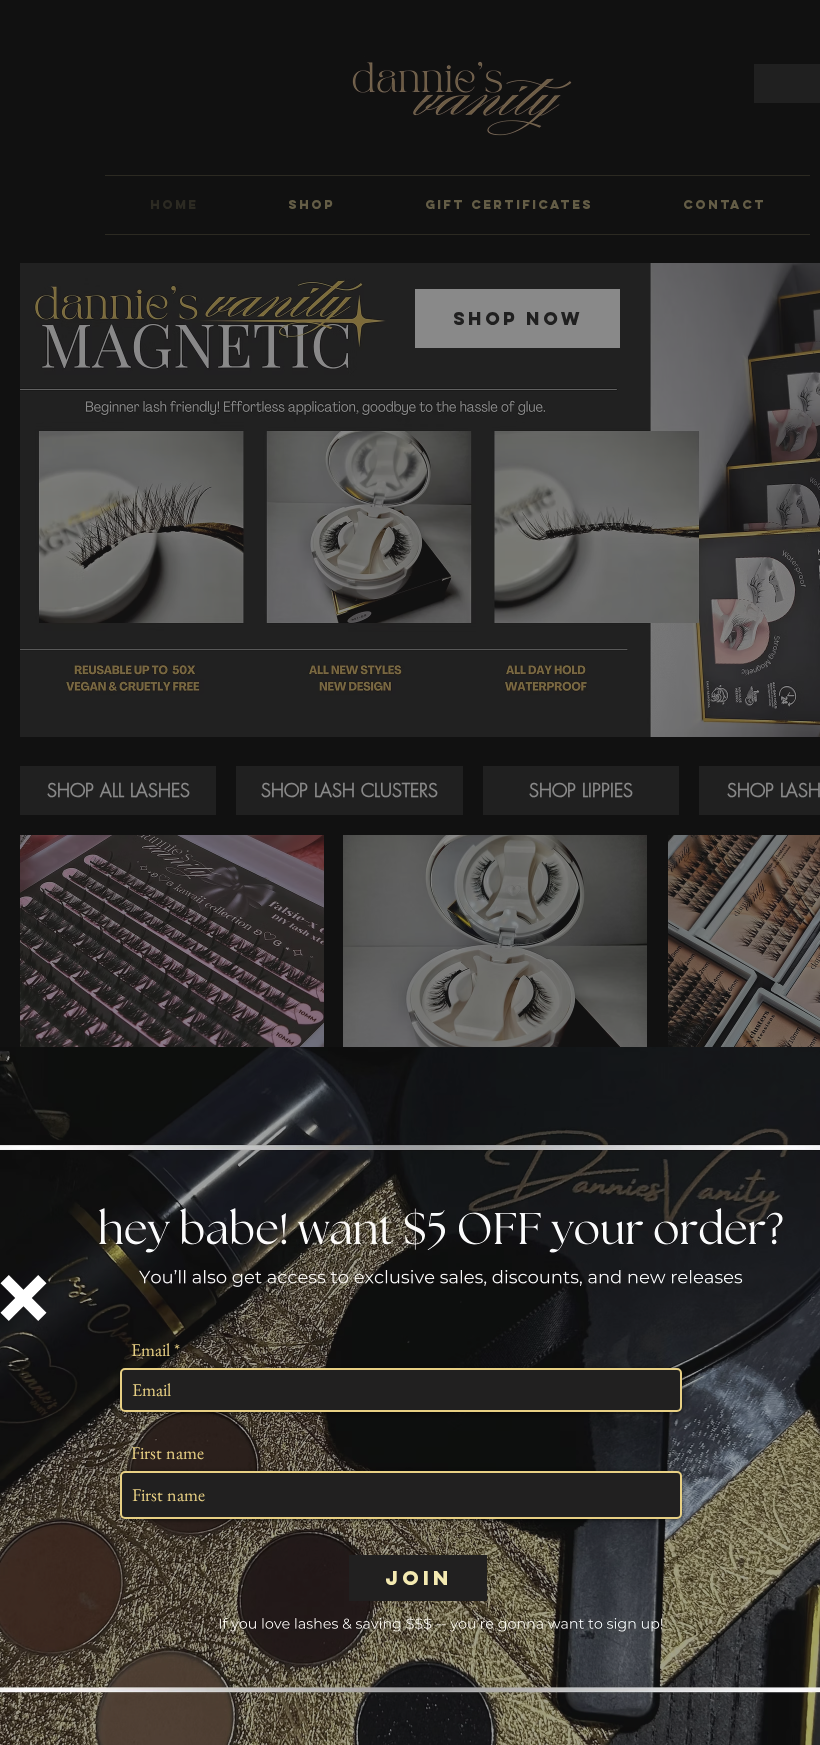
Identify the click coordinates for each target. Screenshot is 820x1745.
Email (150, 1350)
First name (167, 1453)
